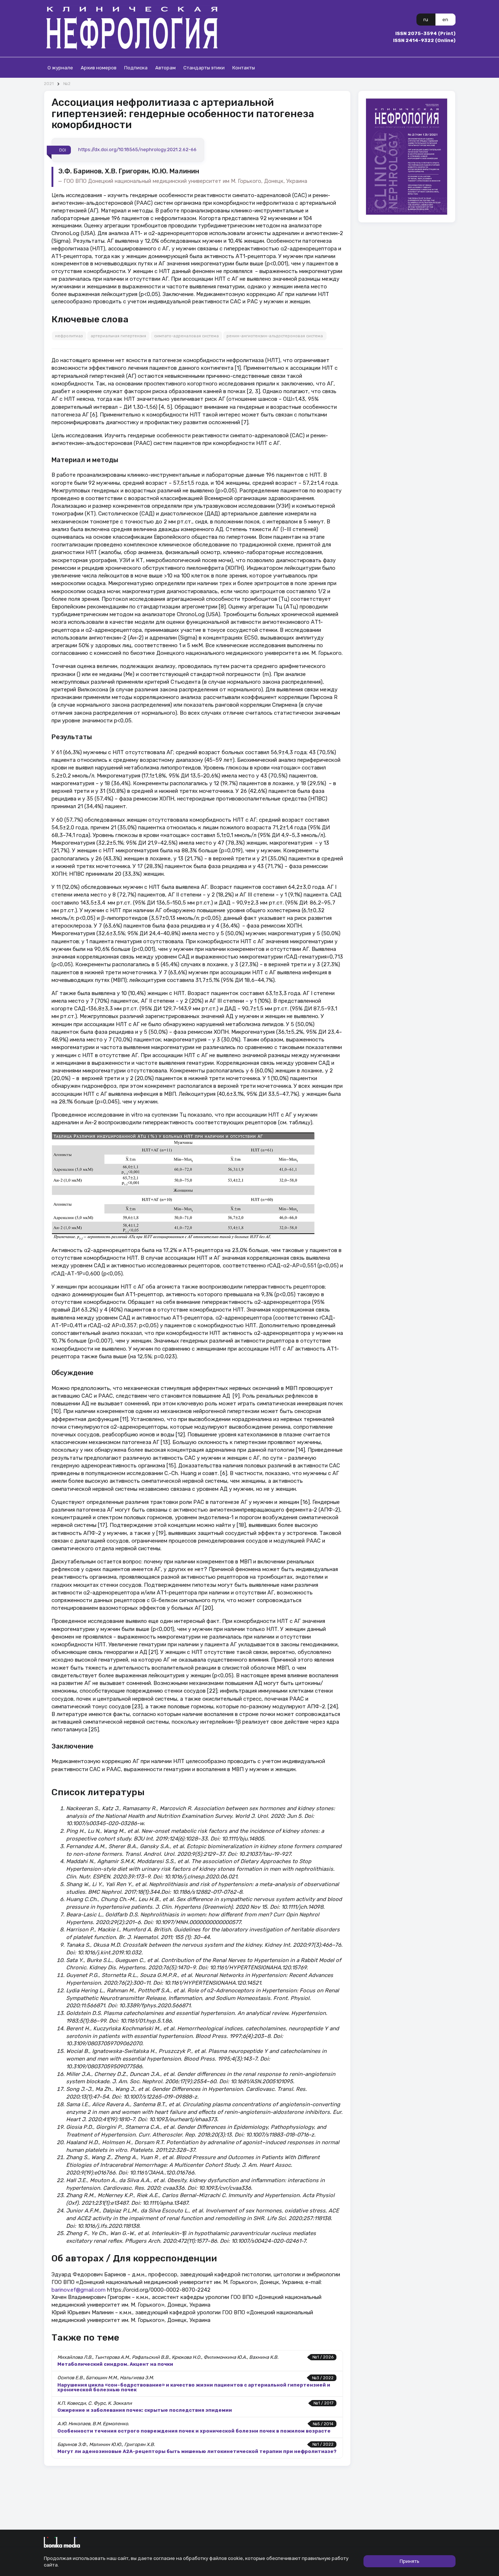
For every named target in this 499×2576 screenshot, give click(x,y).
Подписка (136, 68)
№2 (67, 84)
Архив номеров (99, 68)
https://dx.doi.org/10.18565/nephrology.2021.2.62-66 (137, 150)
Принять (410, 2561)
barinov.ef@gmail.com (79, 2290)
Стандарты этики (204, 68)
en (445, 20)
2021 (49, 84)
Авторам (165, 68)
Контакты (244, 68)
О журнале (60, 68)
